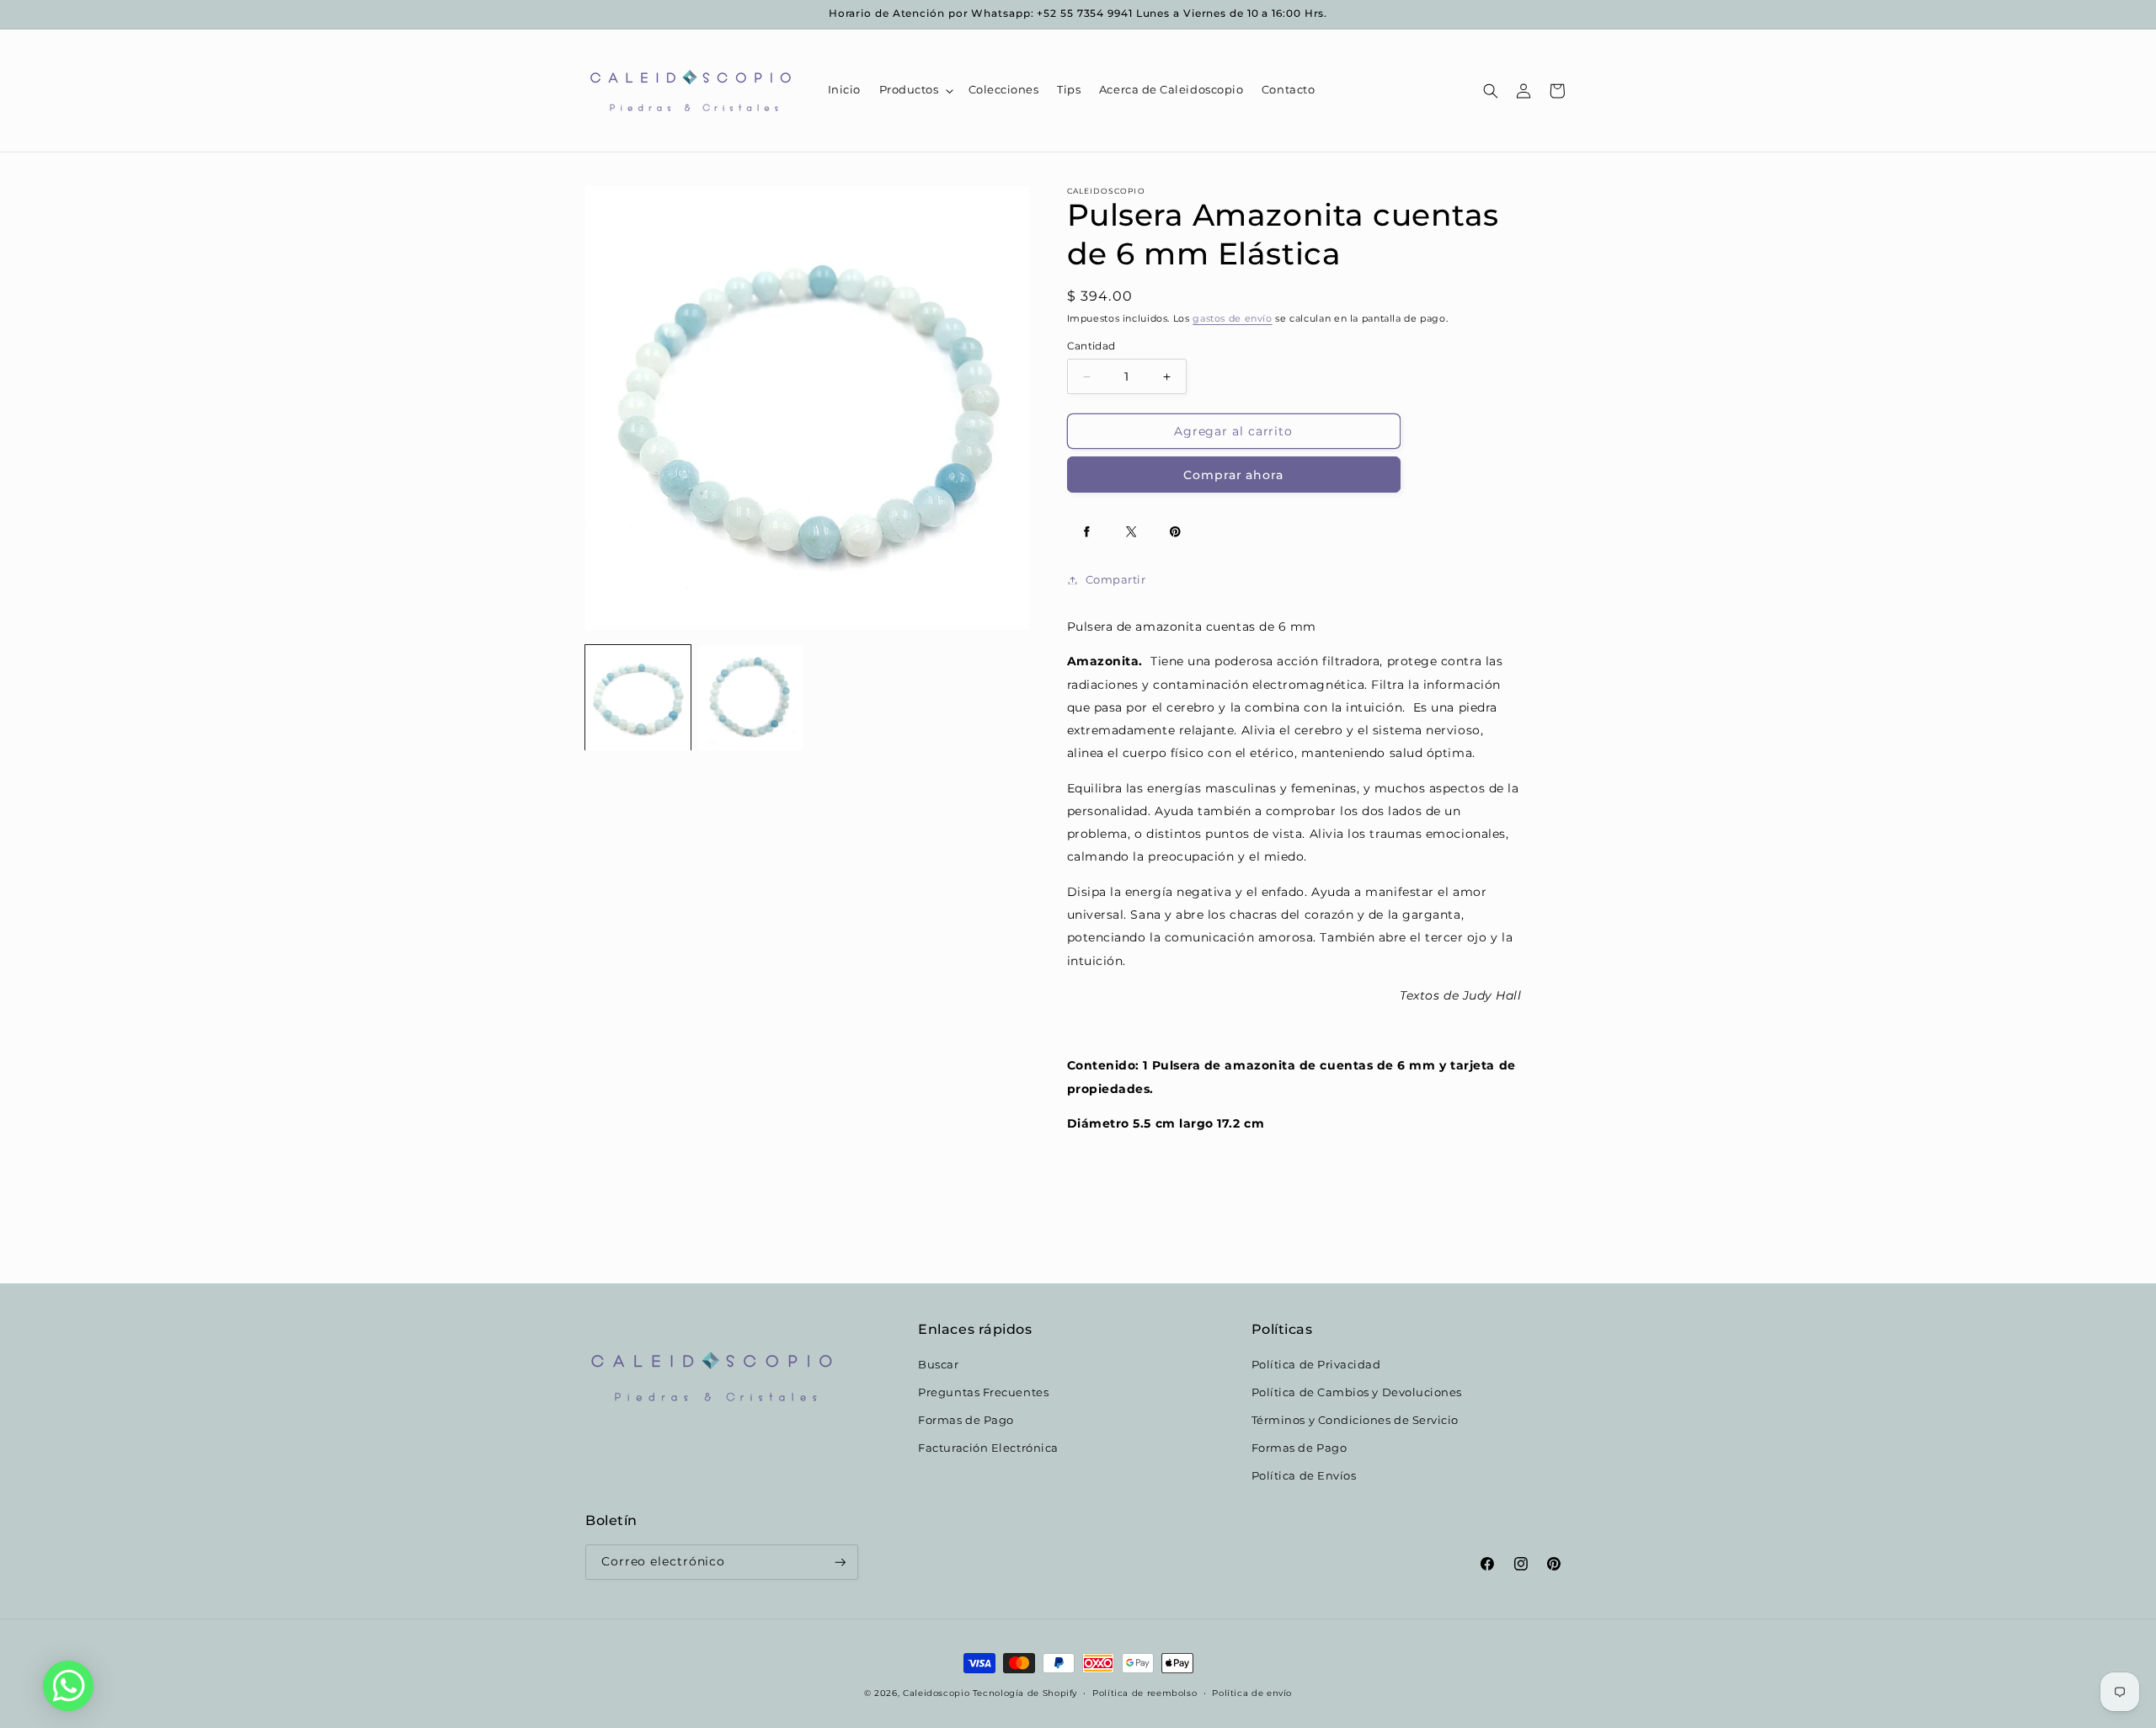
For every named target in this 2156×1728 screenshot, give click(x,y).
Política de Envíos (1304, 1475)
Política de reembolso (1145, 1693)
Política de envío (1252, 1693)
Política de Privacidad (1316, 1365)
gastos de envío (1232, 320)
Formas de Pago (966, 1419)
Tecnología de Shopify (1025, 1693)
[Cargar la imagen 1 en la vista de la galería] (638, 698)
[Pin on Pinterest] (1176, 532)
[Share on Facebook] (1087, 532)
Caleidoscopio (936, 1693)
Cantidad (1091, 347)
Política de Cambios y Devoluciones (1357, 1392)
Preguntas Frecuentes (983, 1392)
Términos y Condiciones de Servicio (1355, 1419)
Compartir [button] (1116, 580)
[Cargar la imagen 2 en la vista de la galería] (751, 698)
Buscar (938, 1365)
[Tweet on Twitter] (1131, 532)
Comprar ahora (1233, 475)
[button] (915, 91)
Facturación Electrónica (988, 1447)
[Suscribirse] (841, 1563)
